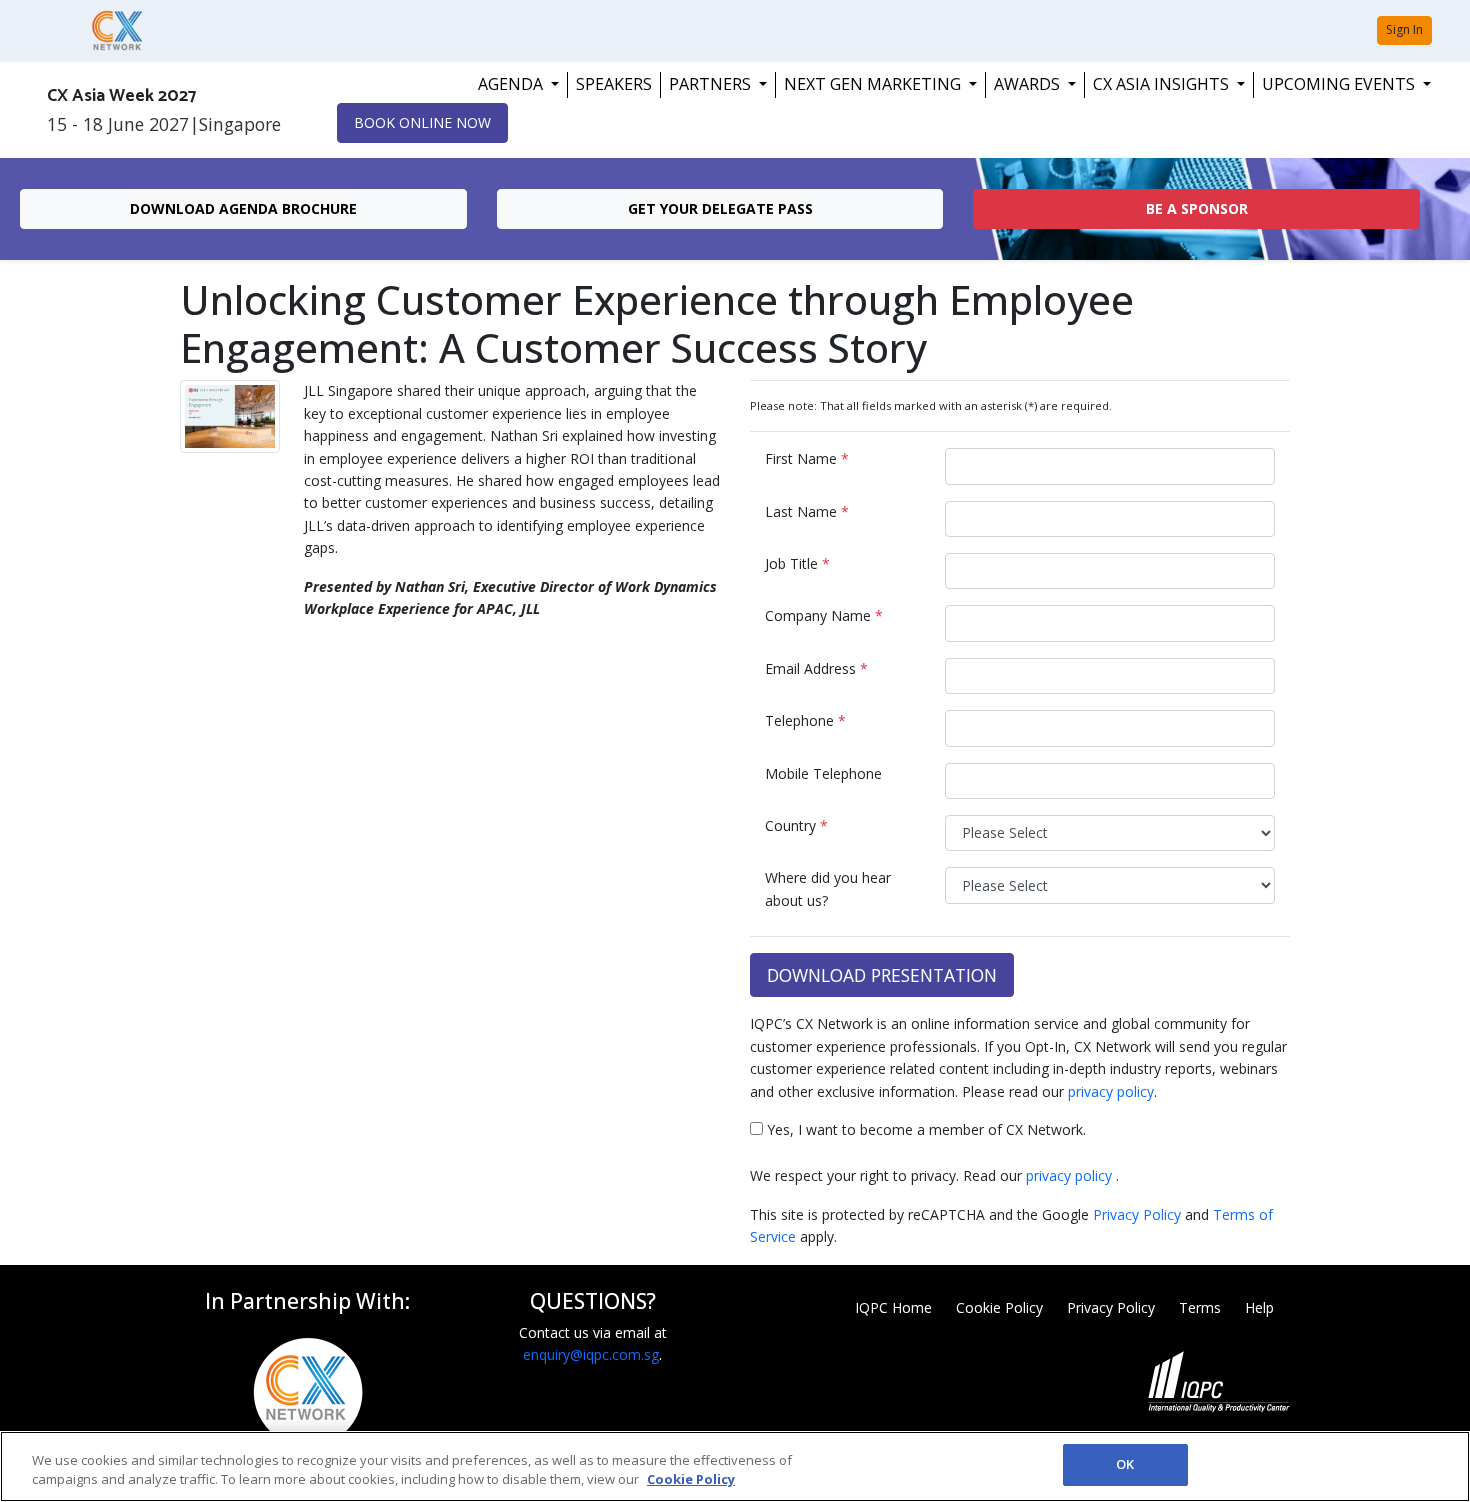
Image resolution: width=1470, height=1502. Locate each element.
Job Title (797, 563)
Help (1259, 1307)
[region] (735, 1466)
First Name (807, 458)
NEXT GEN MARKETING (874, 84)
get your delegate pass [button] (720, 208)
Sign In (1404, 29)
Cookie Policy (999, 1307)
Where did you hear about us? (828, 888)
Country (796, 825)
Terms (1200, 1307)
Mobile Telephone (823, 773)
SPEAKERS (614, 84)
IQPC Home (893, 1307)
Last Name (807, 511)
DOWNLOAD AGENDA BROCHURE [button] (243, 208)
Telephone (805, 720)
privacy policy (1111, 1091)
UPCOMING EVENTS (1340, 84)
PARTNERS (712, 84)
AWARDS (1029, 84)
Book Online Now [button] (422, 122)
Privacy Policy (1137, 1214)
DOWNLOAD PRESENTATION (882, 975)
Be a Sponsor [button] (1197, 208)
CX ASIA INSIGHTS (1163, 84)
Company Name (824, 615)
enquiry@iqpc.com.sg (591, 1354)
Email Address (816, 668)
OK (1125, 1464)
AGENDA (512, 84)
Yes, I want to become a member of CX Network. (924, 1129)
